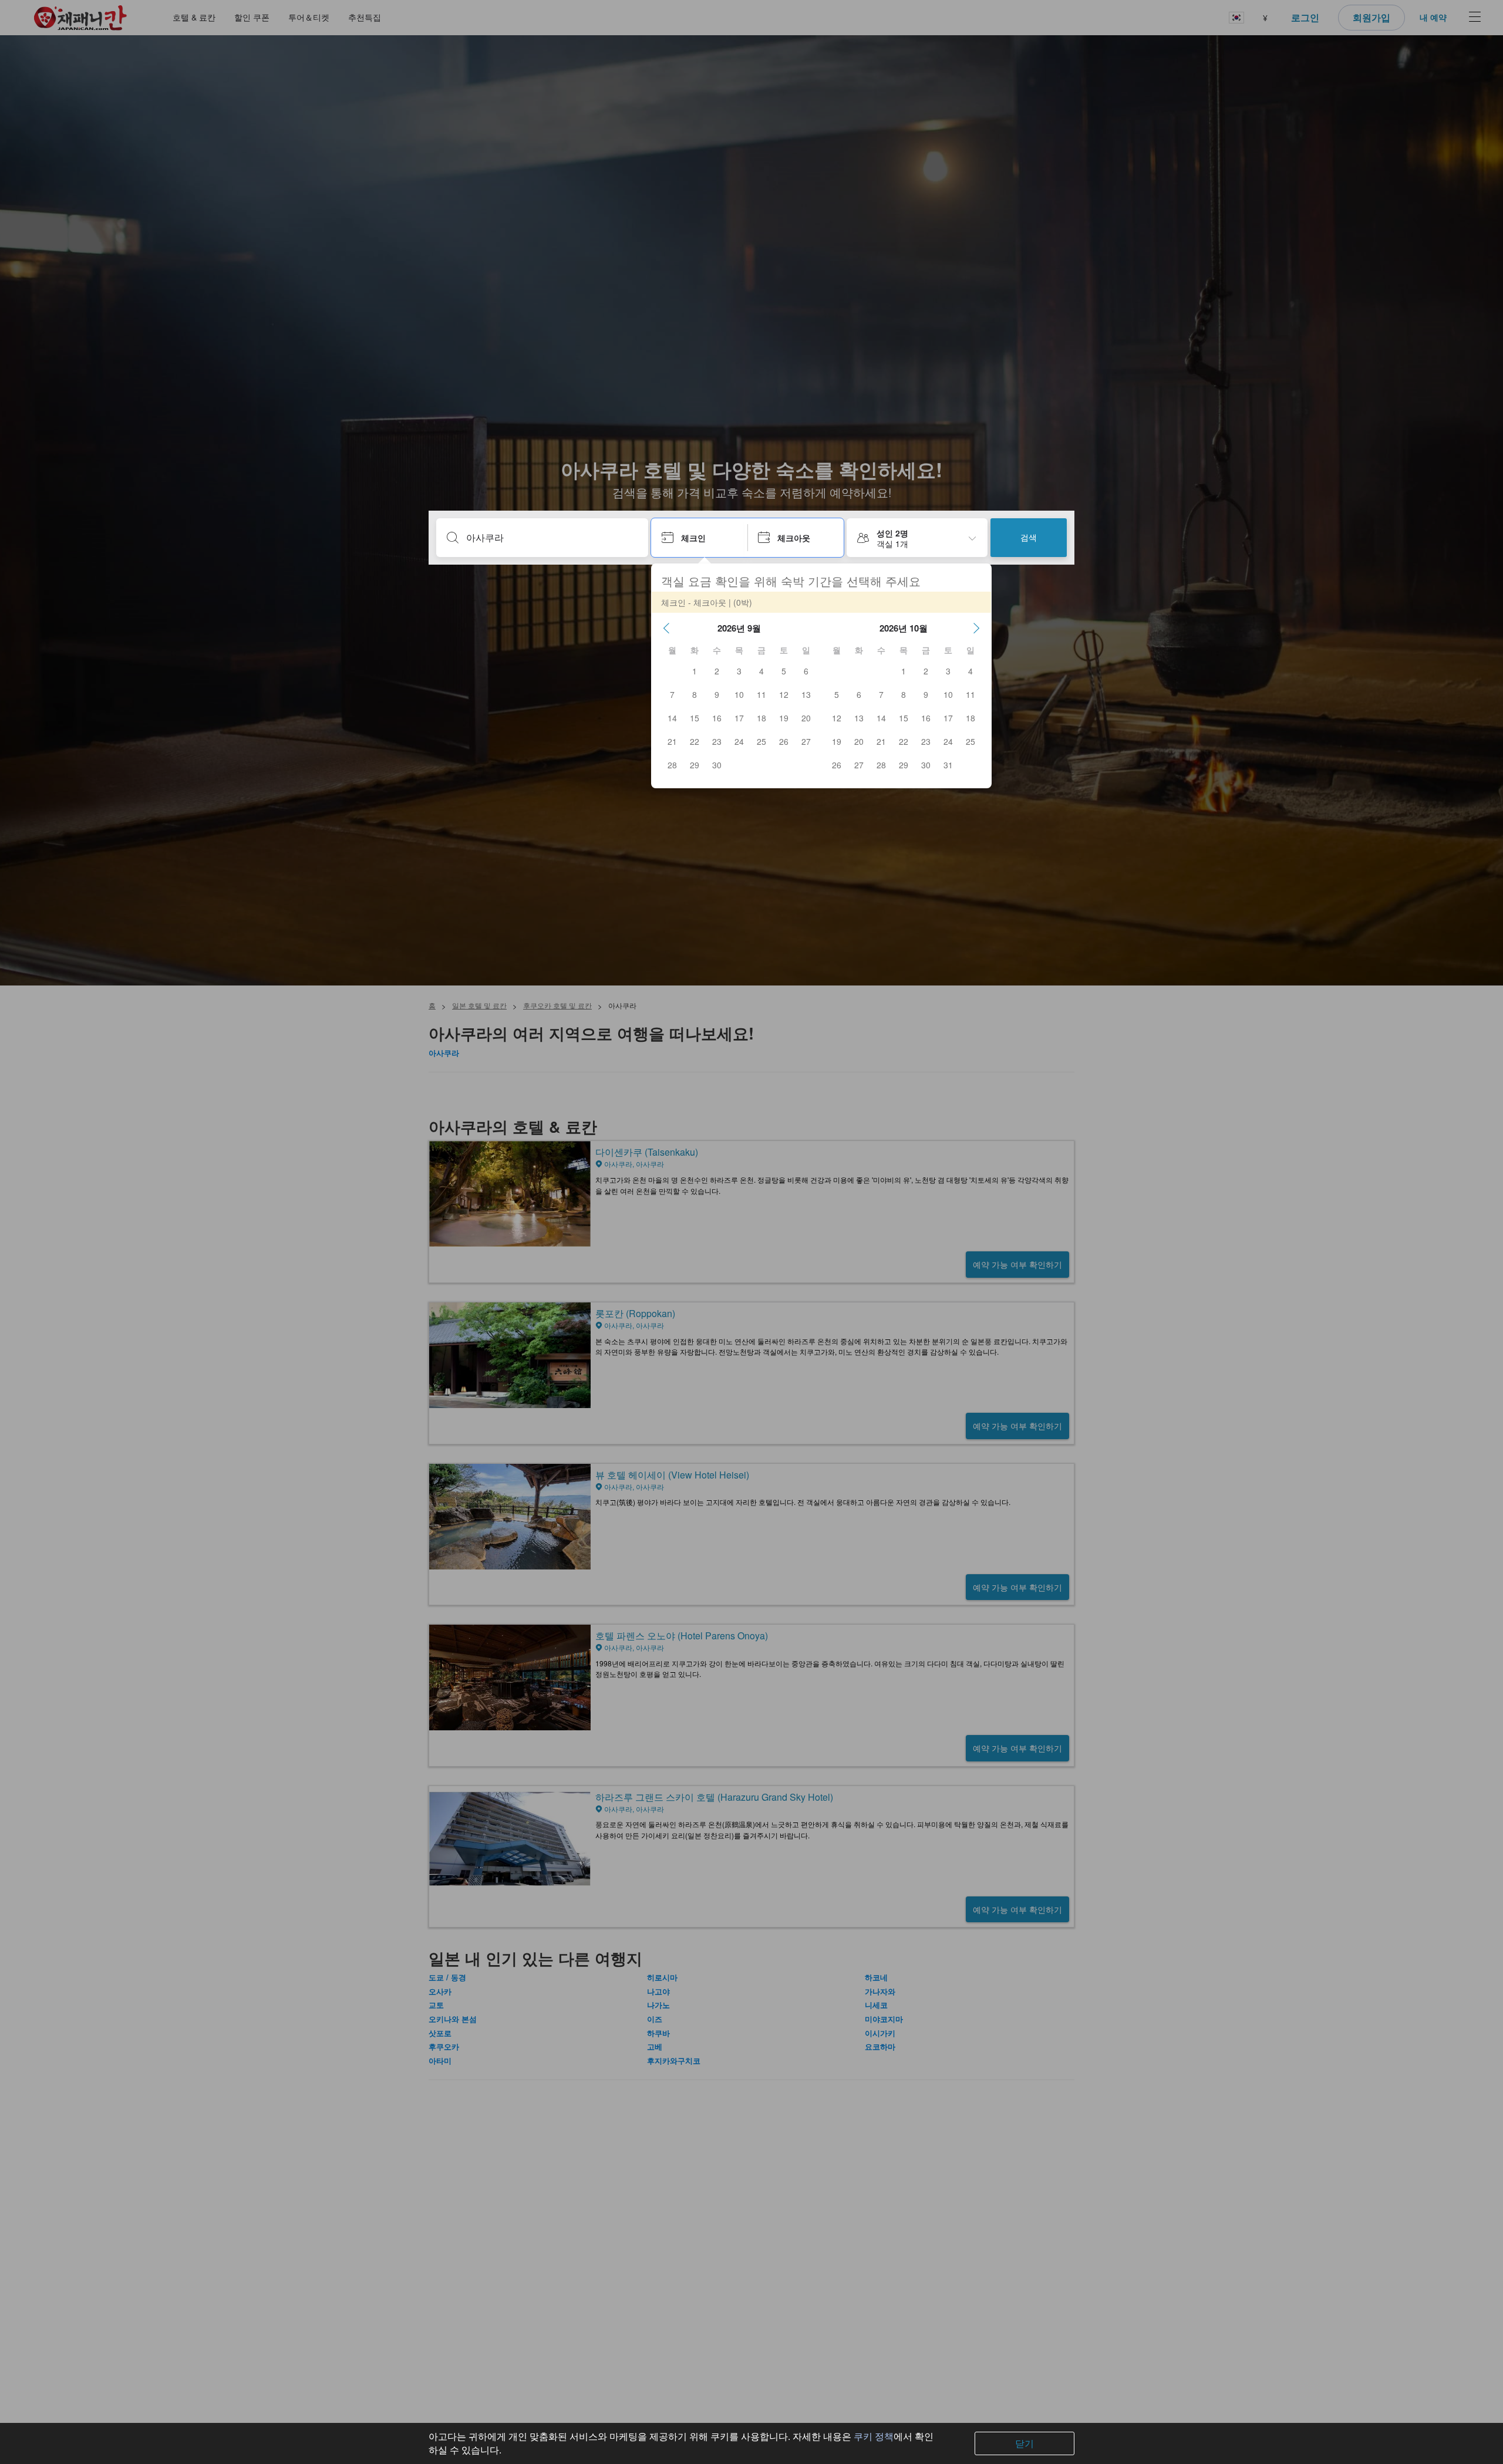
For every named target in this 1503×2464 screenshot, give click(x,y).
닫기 (1025, 2443)
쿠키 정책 (874, 2436)
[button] (666, 628)
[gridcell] (695, 671)
